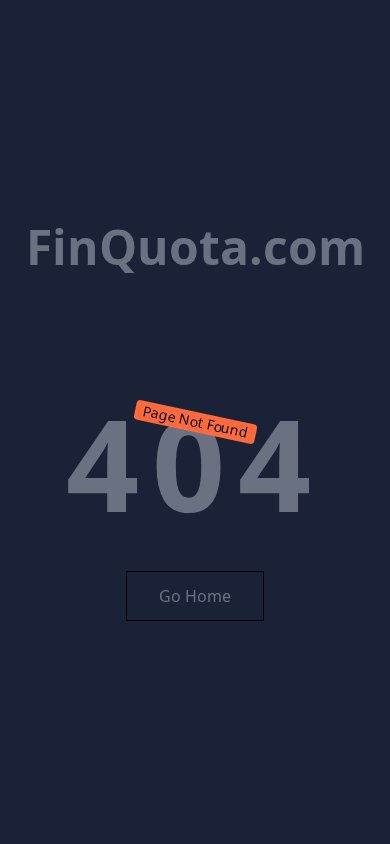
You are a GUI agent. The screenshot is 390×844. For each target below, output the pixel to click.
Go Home (195, 596)
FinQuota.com (195, 246)
